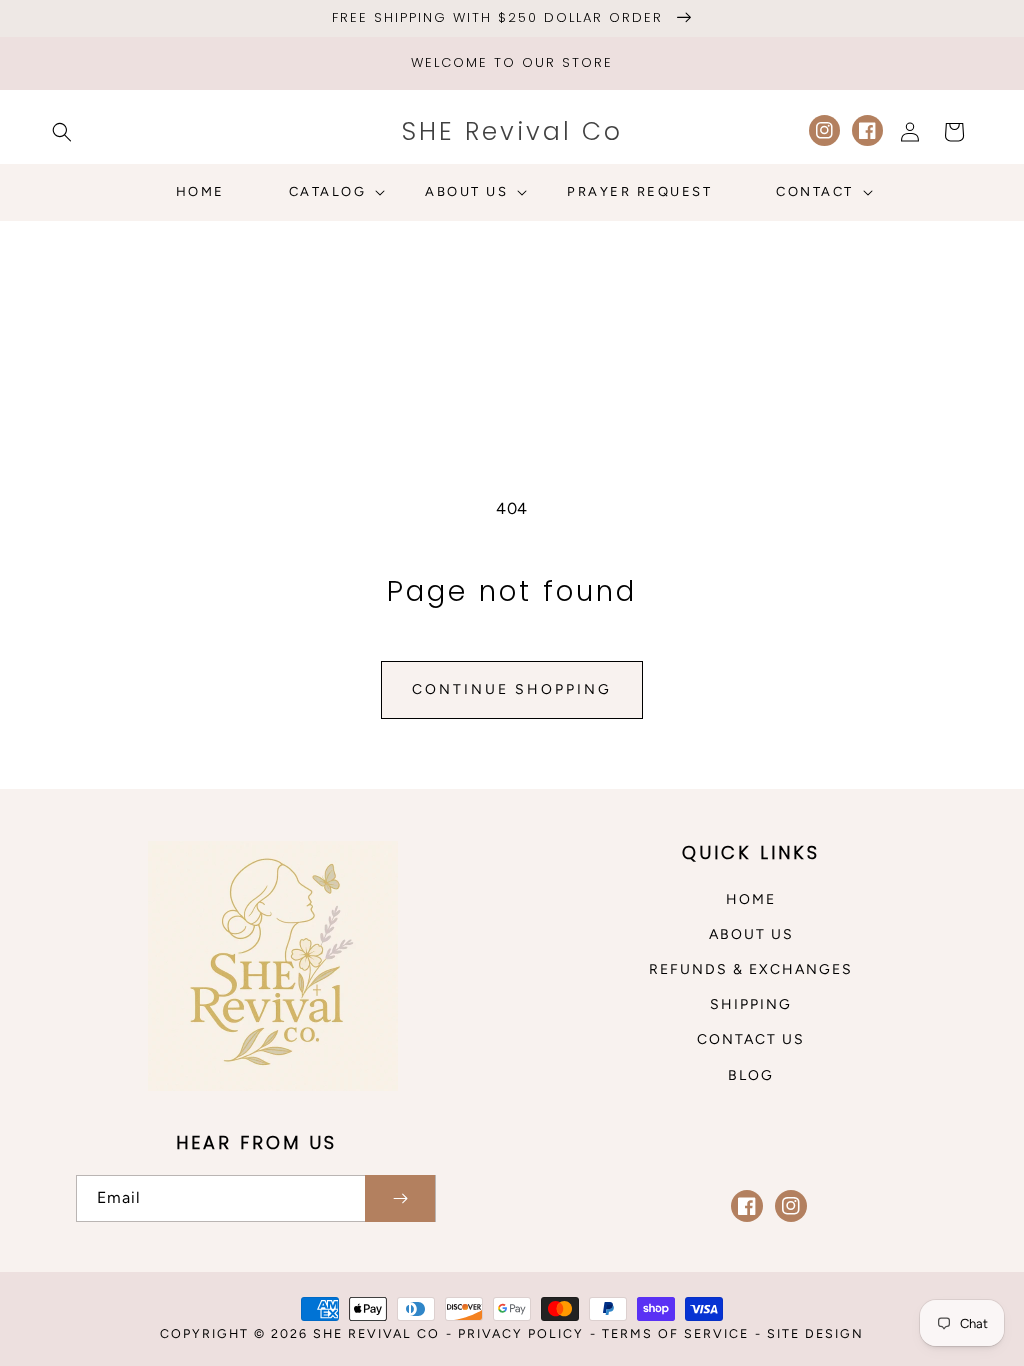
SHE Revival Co (376, 1333)
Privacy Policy (521, 1333)
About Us (751, 934)
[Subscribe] (400, 1198)
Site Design (815, 1333)
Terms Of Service (675, 1333)
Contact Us (751, 1039)
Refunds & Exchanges (751, 969)
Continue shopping (512, 689)
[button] (62, 132)
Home (751, 899)
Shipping (751, 1004)
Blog (751, 1075)
